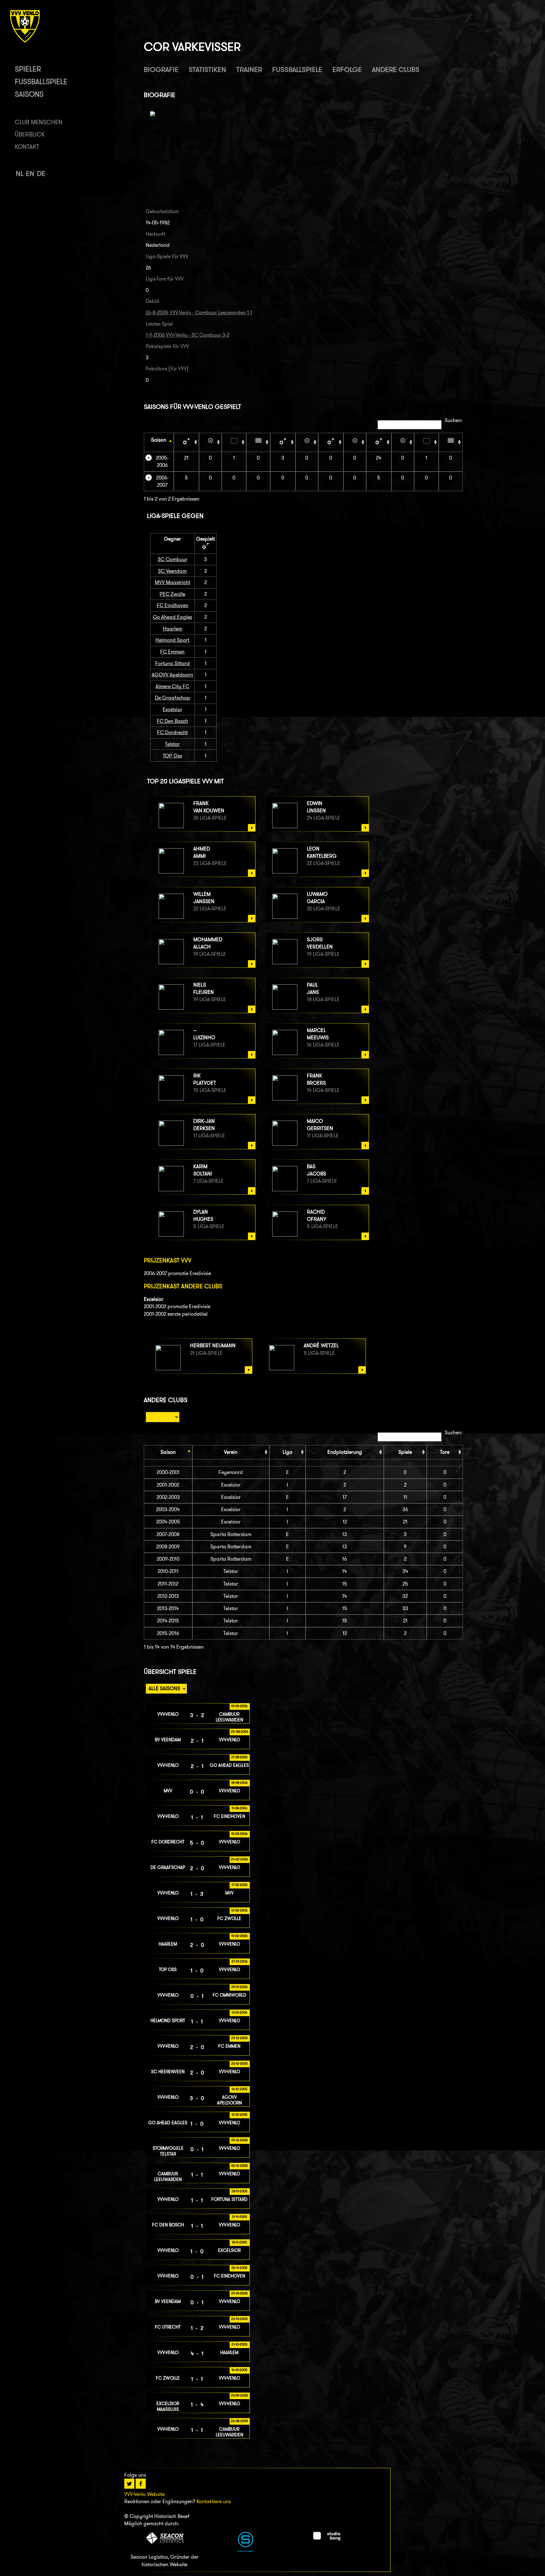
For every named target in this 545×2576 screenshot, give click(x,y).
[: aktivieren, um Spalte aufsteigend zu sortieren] (186, 442)
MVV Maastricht (173, 582)
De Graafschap (173, 698)
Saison (159, 440)
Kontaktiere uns (214, 2501)
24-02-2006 (239, 1859)
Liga (287, 1452)
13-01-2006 (239, 2012)
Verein (231, 1452)
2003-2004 (168, 1509)
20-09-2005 (240, 2395)
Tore (445, 1452)
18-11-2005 (240, 2242)
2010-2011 (168, 1571)
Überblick (30, 134)
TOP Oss (172, 756)
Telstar (172, 744)
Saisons (29, 94)
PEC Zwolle (172, 594)
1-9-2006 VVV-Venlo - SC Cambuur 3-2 (188, 335)
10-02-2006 (239, 1936)
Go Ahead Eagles (173, 617)
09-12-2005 (240, 2140)
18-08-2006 (239, 1783)
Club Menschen (39, 122)
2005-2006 (162, 461)
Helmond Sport (172, 640)
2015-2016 (168, 1633)
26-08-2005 (240, 2421)
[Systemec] (246, 2550)
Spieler (28, 69)
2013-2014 (168, 1608)
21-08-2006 (239, 1757)
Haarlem (173, 629)
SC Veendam (172, 571)
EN (30, 174)
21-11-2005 (240, 2217)
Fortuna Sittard (173, 663)
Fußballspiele (41, 81)
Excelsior (173, 709)
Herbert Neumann (213, 1346)
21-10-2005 (240, 2344)
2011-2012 (168, 1584)
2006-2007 (162, 481)
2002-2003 (168, 1497)
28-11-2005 (240, 2191)
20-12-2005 (240, 2063)
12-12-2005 (240, 2115)
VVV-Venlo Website (144, 2494)
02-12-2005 (240, 2166)
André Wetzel (321, 1346)
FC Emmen (172, 652)
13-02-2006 (239, 1910)
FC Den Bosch (172, 721)
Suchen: (454, 420)
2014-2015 (168, 1621)
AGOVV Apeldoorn (172, 675)
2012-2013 (168, 1596)
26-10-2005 (240, 2319)
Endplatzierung (345, 1452)
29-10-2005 (240, 2293)
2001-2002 (168, 1485)
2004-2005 (168, 1522)
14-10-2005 (240, 2370)
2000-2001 (168, 1472)
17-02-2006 (240, 1885)
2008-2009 (168, 1547)
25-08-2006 (240, 1732)
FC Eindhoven (173, 605)
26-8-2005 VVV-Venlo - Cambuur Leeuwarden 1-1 (199, 313)
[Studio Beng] (327, 2539)
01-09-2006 (239, 1706)
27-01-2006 (240, 1961)
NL (20, 174)
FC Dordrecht (172, 732)
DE (41, 174)
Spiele (405, 1452)
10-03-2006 (239, 1834)
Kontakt (27, 147)
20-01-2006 (239, 1987)
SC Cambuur (173, 559)
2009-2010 (168, 1559)
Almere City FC (172, 686)
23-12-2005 (240, 2038)
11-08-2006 (239, 1808)
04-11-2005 (240, 2268)
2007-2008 (168, 1534)
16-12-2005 (240, 2089)
